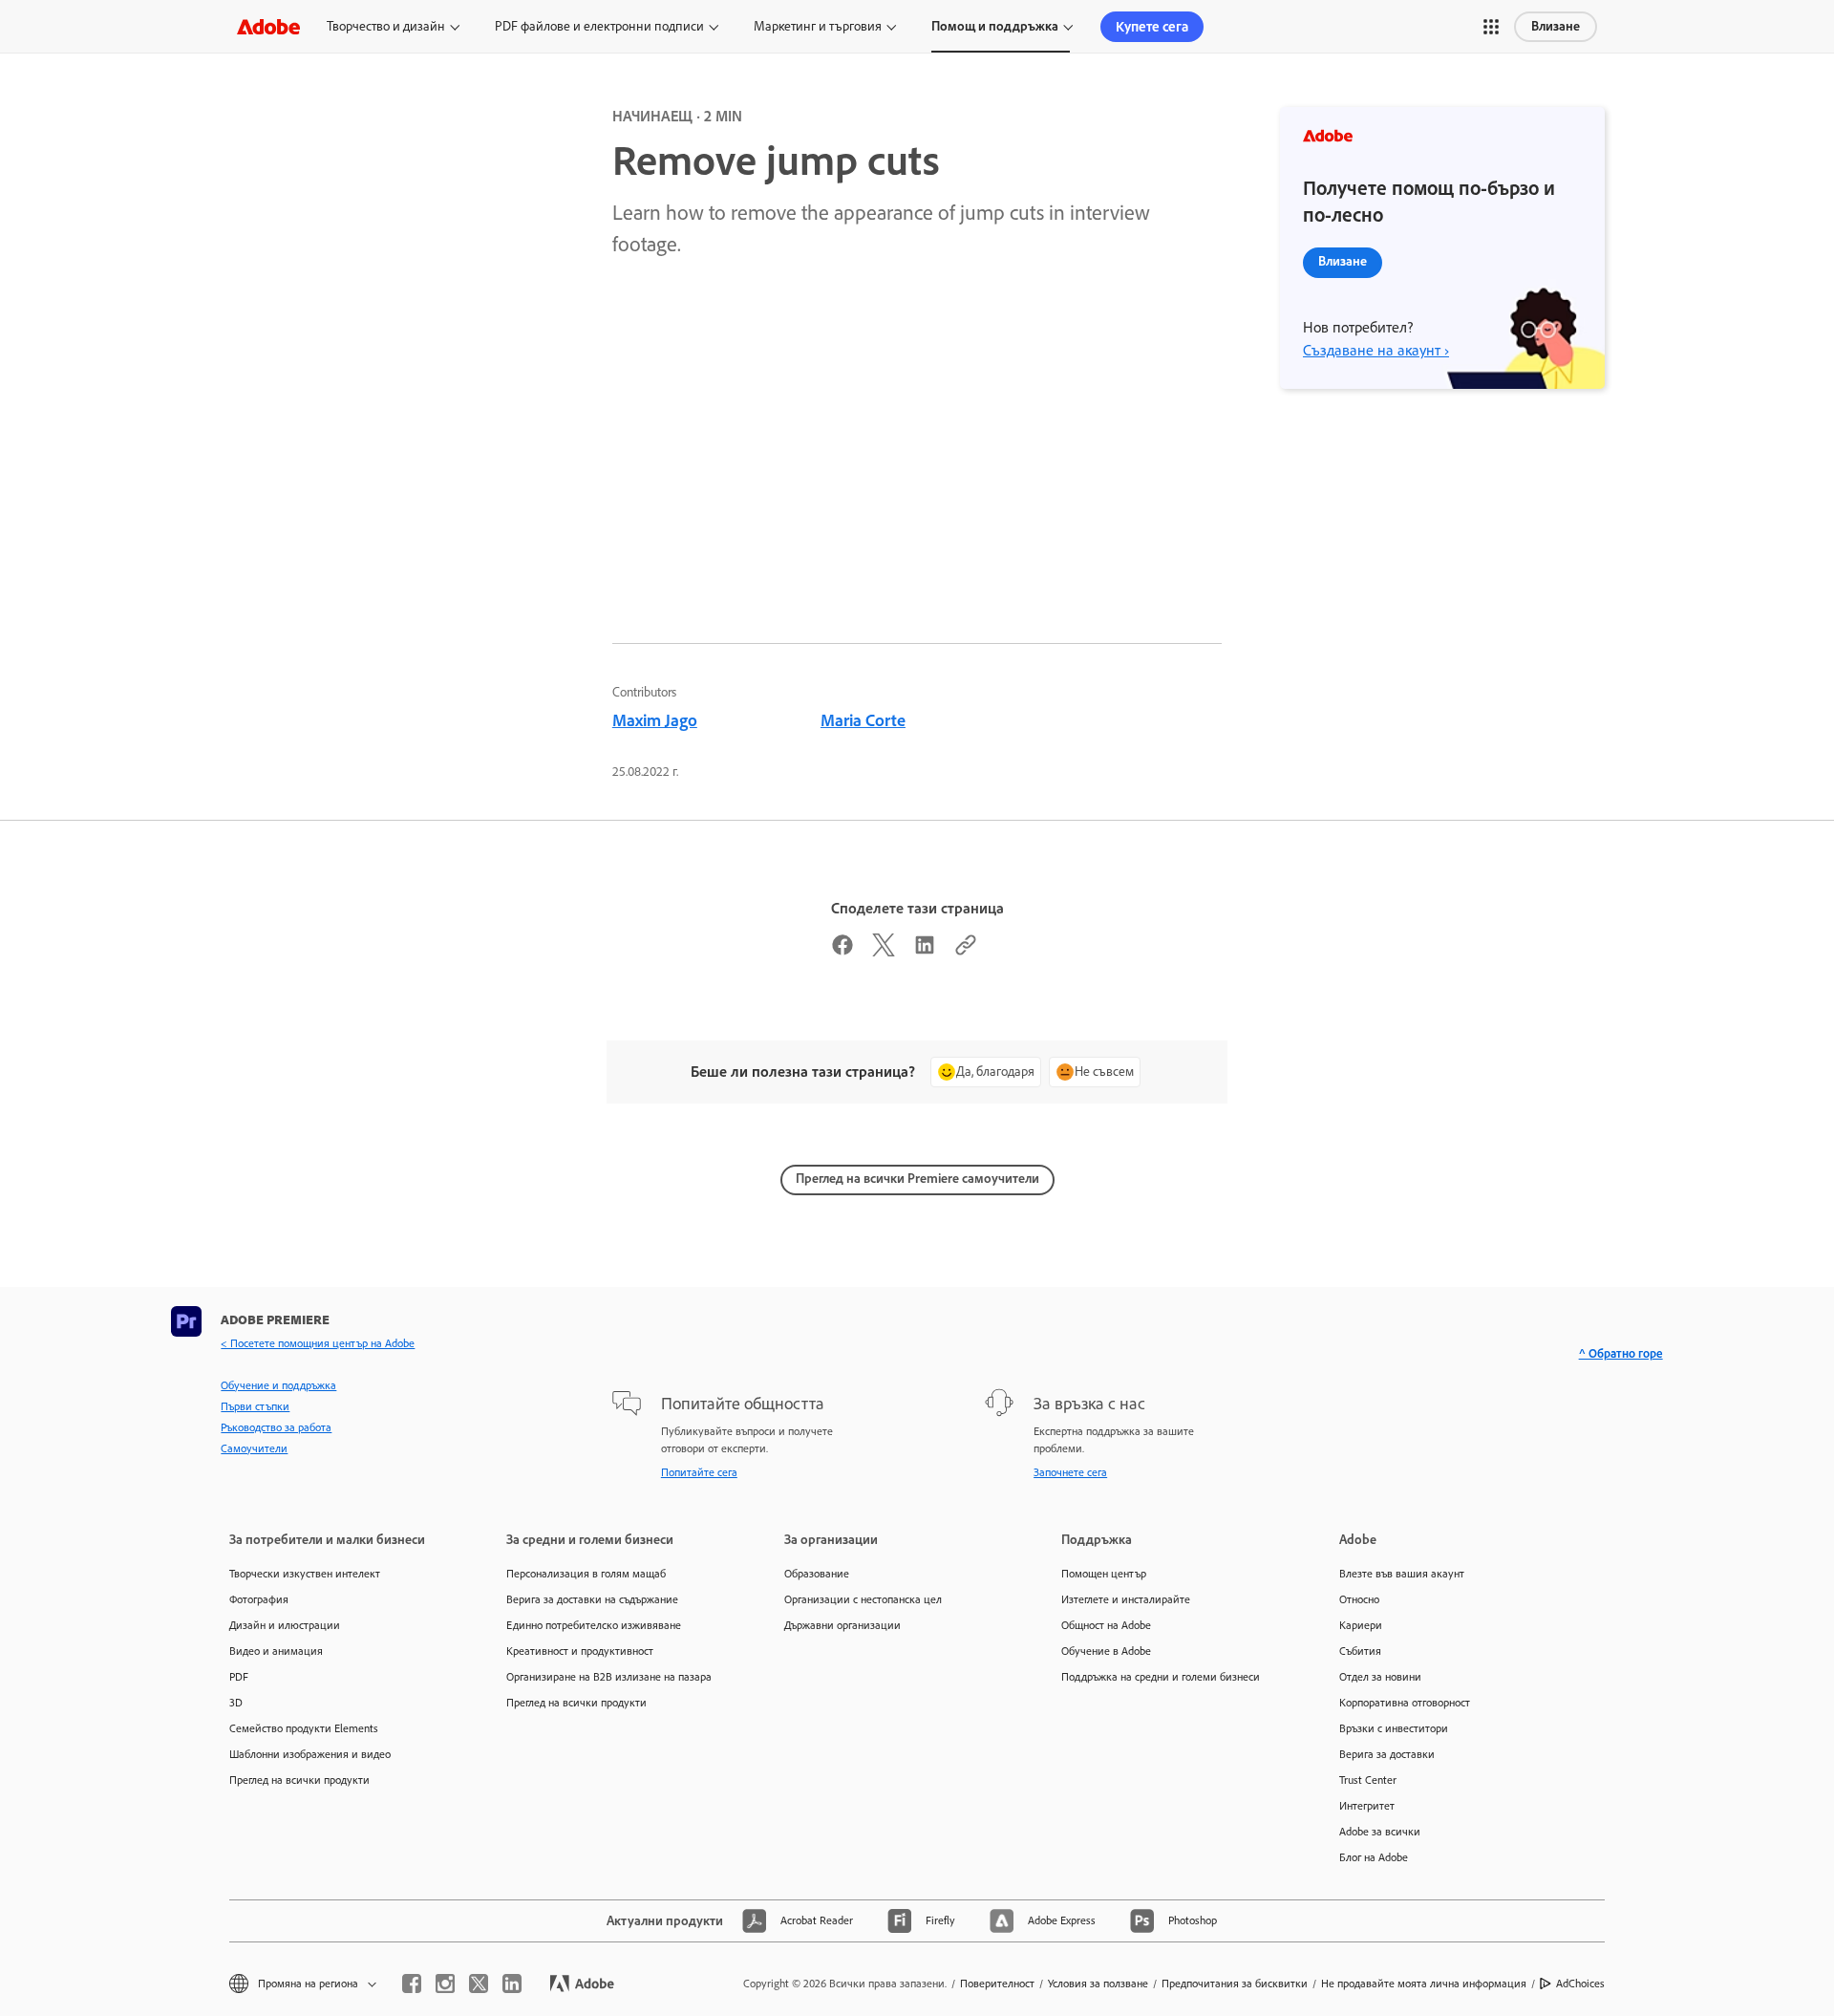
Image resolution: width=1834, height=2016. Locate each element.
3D (236, 1703)
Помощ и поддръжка (995, 26)
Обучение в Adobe (1106, 1651)
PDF (239, 1677)
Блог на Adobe (1374, 1857)
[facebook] (412, 1984)
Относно (1359, 1599)
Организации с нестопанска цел (863, 1599)
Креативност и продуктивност (580, 1651)
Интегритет (1367, 1806)
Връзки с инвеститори (1394, 1728)
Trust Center (1368, 1780)
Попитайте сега (699, 1472)
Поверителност (997, 1984)
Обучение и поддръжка (278, 1385)
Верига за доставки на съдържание (592, 1599)
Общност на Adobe (1106, 1625)
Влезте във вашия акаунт (1402, 1574)
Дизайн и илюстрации (285, 1625)
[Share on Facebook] (842, 950)
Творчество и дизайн (386, 26)
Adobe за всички (1380, 1832)
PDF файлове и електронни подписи (599, 26)
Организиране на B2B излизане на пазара (609, 1677)
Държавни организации (842, 1625)
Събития (1360, 1651)
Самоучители (254, 1448)
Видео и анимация (276, 1651)
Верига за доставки (1387, 1754)
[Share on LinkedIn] (925, 950)
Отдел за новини (1380, 1677)
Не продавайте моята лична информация (1424, 1984)
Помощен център (1104, 1574)
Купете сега (1152, 27)
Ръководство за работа (276, 1427)
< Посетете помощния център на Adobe (318, 1343)
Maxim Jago (655, 720)
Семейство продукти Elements (304, 1728)
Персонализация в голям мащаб (586, 1574)
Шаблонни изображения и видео (310, 1754)
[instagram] (445, 1984)
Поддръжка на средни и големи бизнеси (1161, 1677)
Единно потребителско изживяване (594, 1625)
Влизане (1556, 26)
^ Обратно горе (1621, 1353)
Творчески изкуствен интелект (305, 1574)
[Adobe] (268, 26)
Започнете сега (1070, 1472)
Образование (817, 1574)
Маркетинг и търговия (818, 26)
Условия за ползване (1098, 1984)
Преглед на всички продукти (299, 1780)
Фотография (259, 1599)
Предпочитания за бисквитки (1235, 1984)
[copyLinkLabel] (966, 950)
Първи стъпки (255, 1406)
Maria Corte (863, 720)
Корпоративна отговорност (1405, 1703)
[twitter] (479, 1984)
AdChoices (1580, 1984)
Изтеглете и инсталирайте (1126, 1599)
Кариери (1361, 1625)
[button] (1491, 27)
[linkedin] (512, 1984)
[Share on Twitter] (884, 950)
